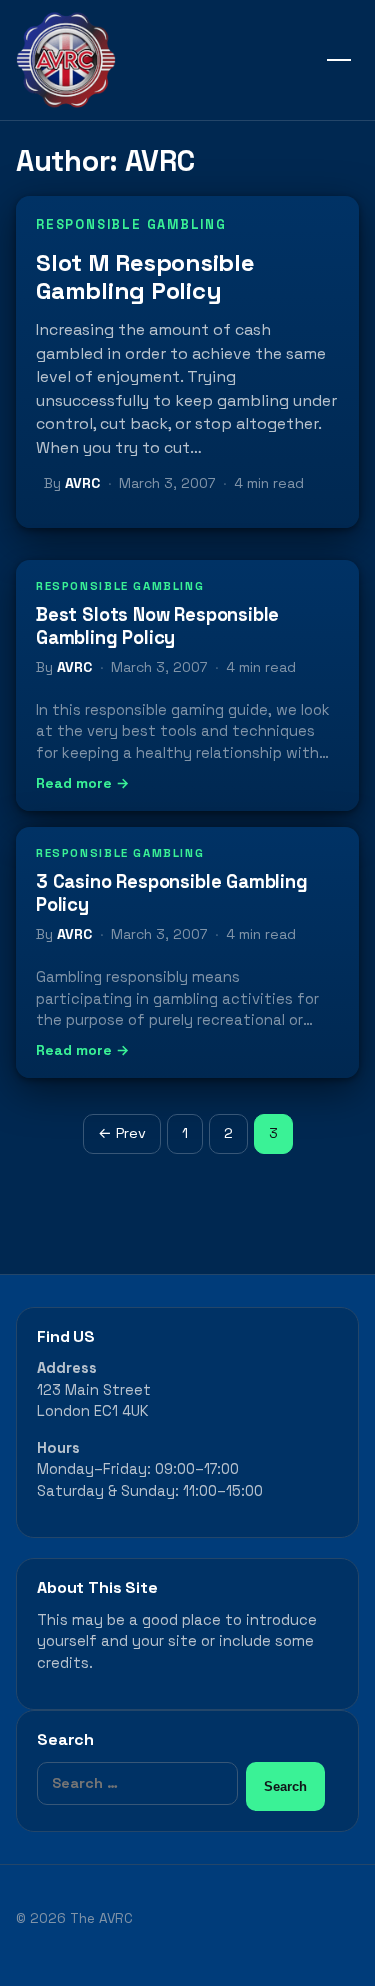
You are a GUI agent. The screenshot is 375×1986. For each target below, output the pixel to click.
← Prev (122, 1133)
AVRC (82, 483)
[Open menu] (339, 60)
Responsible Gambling (131, 224)
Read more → (82, 783)
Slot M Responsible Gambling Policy (145, 276)
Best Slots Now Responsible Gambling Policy (157, 626)
